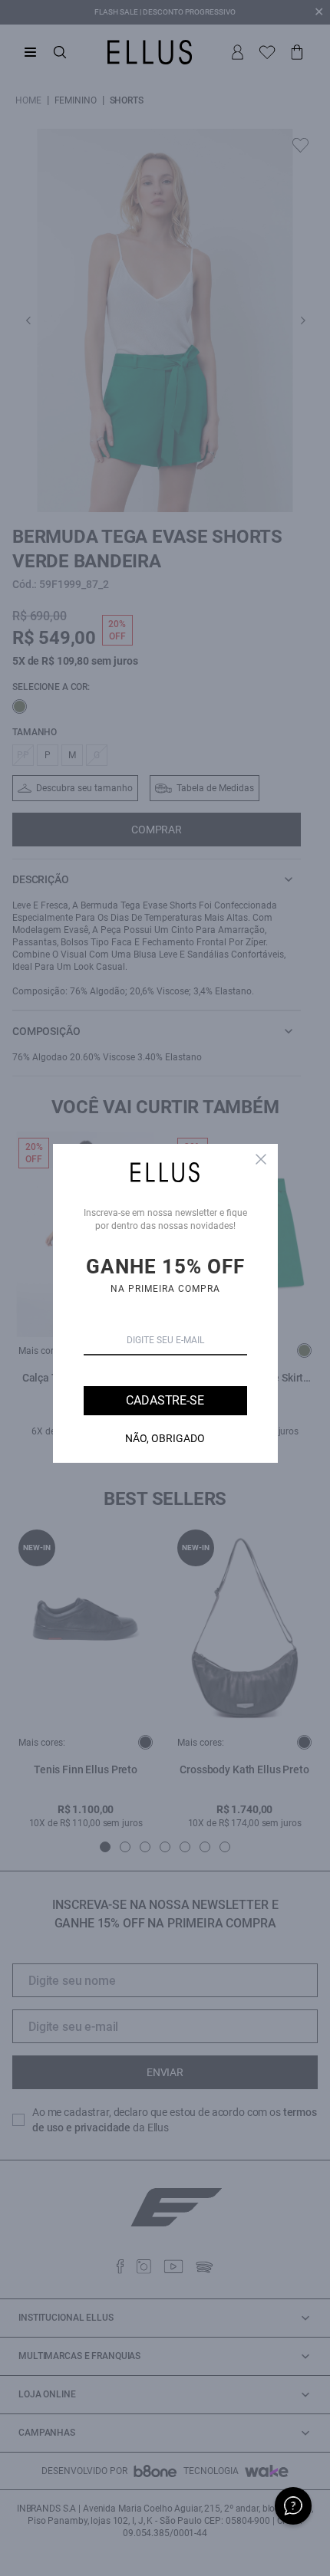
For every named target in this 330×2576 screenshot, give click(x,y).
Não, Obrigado (165, 1438)
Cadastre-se (165, 1400)
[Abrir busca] (60, 52)
